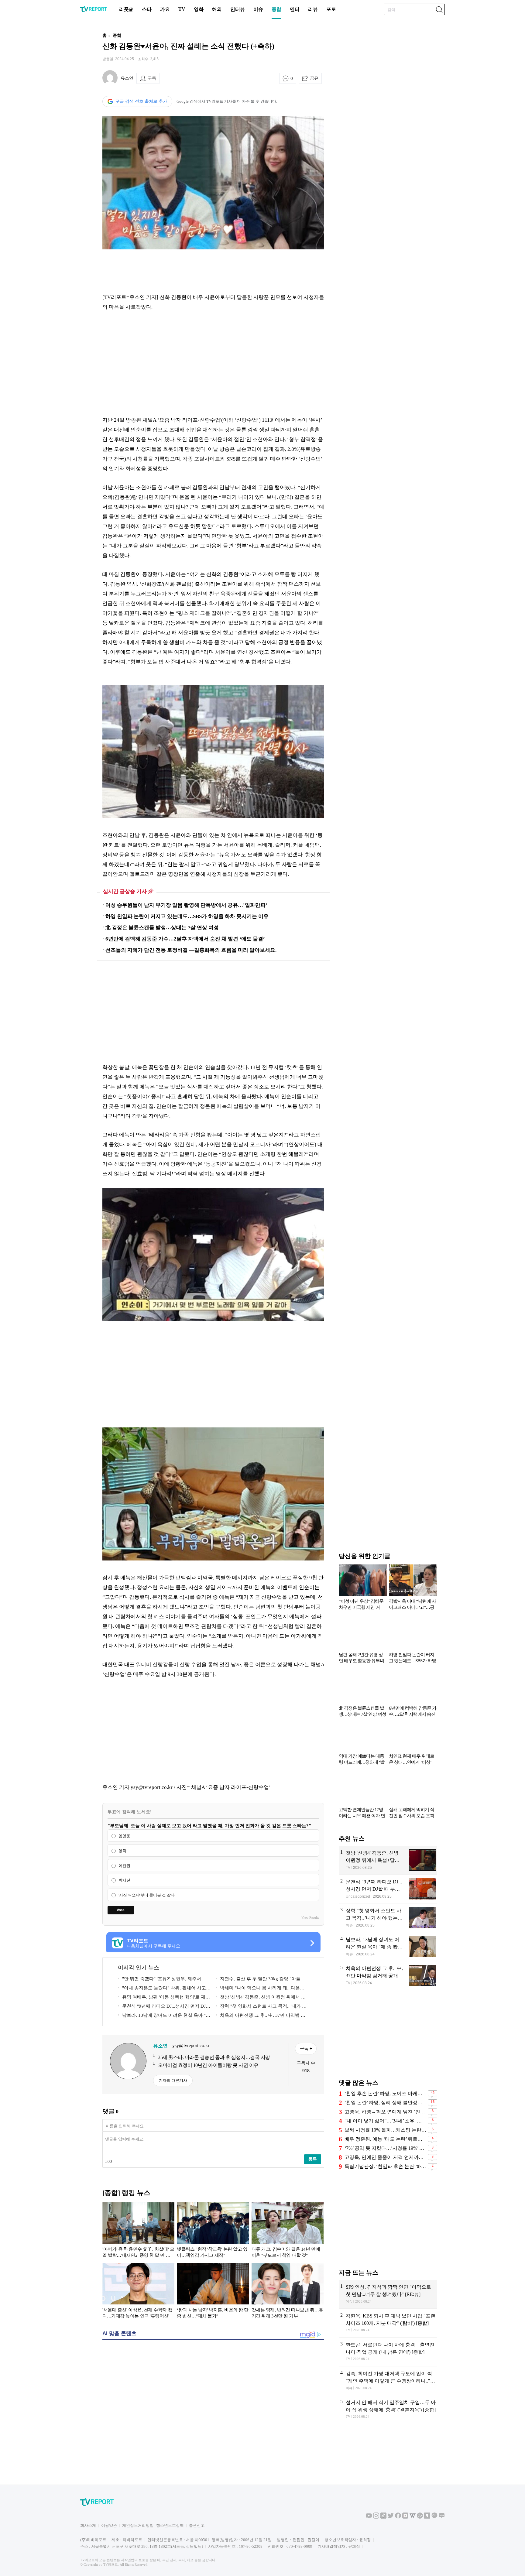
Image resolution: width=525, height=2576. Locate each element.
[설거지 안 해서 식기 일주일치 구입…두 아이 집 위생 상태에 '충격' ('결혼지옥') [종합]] (388, 2410)
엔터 (295, 9)
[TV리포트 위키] (413, 2517)
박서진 (124, 1881)
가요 (165, 9)
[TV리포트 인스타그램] (376, 2517)
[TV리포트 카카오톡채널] (434, 2517)
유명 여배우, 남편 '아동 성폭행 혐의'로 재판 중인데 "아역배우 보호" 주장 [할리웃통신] (164, 1998)
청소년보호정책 (170, 2525)
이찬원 (124, 1866)
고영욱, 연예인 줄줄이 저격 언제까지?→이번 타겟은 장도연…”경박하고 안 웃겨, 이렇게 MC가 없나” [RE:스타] (385, 2157)
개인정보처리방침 (138, 2525)
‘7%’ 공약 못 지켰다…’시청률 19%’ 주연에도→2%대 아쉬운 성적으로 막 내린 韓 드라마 (385, 2148)
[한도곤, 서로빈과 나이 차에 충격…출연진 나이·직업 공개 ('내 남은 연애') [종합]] (388, 2352)
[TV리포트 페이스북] (398, 2517)
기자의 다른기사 (173, 2080)
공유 (314, 78)
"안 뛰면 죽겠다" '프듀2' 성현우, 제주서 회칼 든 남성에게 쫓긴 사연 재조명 (162, 1980)
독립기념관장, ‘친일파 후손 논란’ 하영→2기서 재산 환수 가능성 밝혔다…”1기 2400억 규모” (385, 2166)
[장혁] (388, 1918)
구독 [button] (152, 78)
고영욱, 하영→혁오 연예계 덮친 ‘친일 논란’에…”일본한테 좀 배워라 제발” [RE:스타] (385, 2112)
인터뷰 (238, 9)
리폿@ (126, 9)
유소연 (127, 78)
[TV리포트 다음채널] (405, 2517)
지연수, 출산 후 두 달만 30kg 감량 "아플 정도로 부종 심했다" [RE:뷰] (261, 1980)
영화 (199, 9)
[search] (439, 9)
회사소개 (88, 2525)
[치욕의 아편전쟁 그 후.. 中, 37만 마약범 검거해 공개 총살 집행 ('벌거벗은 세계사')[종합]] (388, 1976)
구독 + (306, 2048)
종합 (276, 9)
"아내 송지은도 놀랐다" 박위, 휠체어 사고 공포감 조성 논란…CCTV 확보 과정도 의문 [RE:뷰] (162, 1989)
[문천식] (388, 1889)
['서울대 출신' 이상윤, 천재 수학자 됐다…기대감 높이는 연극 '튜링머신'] (138, 2292)
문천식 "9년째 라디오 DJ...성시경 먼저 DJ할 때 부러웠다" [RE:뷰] (164, 2007)
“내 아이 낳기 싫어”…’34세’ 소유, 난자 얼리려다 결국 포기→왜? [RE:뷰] (385, 2121)
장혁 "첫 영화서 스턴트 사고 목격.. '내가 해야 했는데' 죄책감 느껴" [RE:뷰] (261, 2007)
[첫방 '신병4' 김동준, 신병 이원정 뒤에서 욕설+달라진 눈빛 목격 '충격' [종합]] (388, 1860)
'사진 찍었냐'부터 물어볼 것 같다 (147, 1895)
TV (182, 9)
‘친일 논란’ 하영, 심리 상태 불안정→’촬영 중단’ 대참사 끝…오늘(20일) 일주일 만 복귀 (385, 2103)
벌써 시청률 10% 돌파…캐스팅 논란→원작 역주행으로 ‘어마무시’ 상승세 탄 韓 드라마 (385, 2130)
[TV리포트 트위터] (391, 2517)
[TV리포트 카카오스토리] (427, 2517)
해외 (217, 9)
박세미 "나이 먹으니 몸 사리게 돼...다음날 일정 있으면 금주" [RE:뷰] (260, 1989)
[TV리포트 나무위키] (420, 2517)
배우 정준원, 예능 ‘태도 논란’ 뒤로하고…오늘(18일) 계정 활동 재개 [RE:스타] (385, 2139)
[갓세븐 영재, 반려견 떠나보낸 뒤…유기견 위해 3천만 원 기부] (288, 2292)
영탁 (122, 1851)
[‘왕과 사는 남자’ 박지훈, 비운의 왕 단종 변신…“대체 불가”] (213, 2292)
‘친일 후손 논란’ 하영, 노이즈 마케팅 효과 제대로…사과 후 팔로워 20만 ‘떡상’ (385, 2093)
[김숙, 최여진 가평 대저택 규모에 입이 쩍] (388, 2381)
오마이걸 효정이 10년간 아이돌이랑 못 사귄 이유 (208, 2065)
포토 (331, 9)
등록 (313, 2159)
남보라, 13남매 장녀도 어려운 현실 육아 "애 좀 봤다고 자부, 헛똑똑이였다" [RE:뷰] (164, 2016)
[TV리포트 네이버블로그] (442, 2517)
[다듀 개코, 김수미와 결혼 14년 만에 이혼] (288, 2231)
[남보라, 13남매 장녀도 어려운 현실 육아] (388, 1947)
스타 (147, 9)
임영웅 (124, 1836)
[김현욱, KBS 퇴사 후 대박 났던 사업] (388, 2323)
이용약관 (109, 2525)
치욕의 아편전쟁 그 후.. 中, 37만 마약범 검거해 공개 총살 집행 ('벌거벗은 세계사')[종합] (261, 2016)
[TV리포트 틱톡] (383, 2517)
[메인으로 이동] (94, 11)
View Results (310, 1917)
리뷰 (313, 9)
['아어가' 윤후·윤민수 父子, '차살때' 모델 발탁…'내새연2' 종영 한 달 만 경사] (138, 2231)
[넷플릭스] (213, 2231)
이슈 (258, 9)
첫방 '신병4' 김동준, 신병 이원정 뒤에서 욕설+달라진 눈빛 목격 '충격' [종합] (261, 1998)
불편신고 (197, 2525)
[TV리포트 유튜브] (369, 2517)
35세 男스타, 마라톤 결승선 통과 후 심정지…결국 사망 (214, 2057)
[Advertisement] (63, 119)
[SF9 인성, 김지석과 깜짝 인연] (388, 2294)
